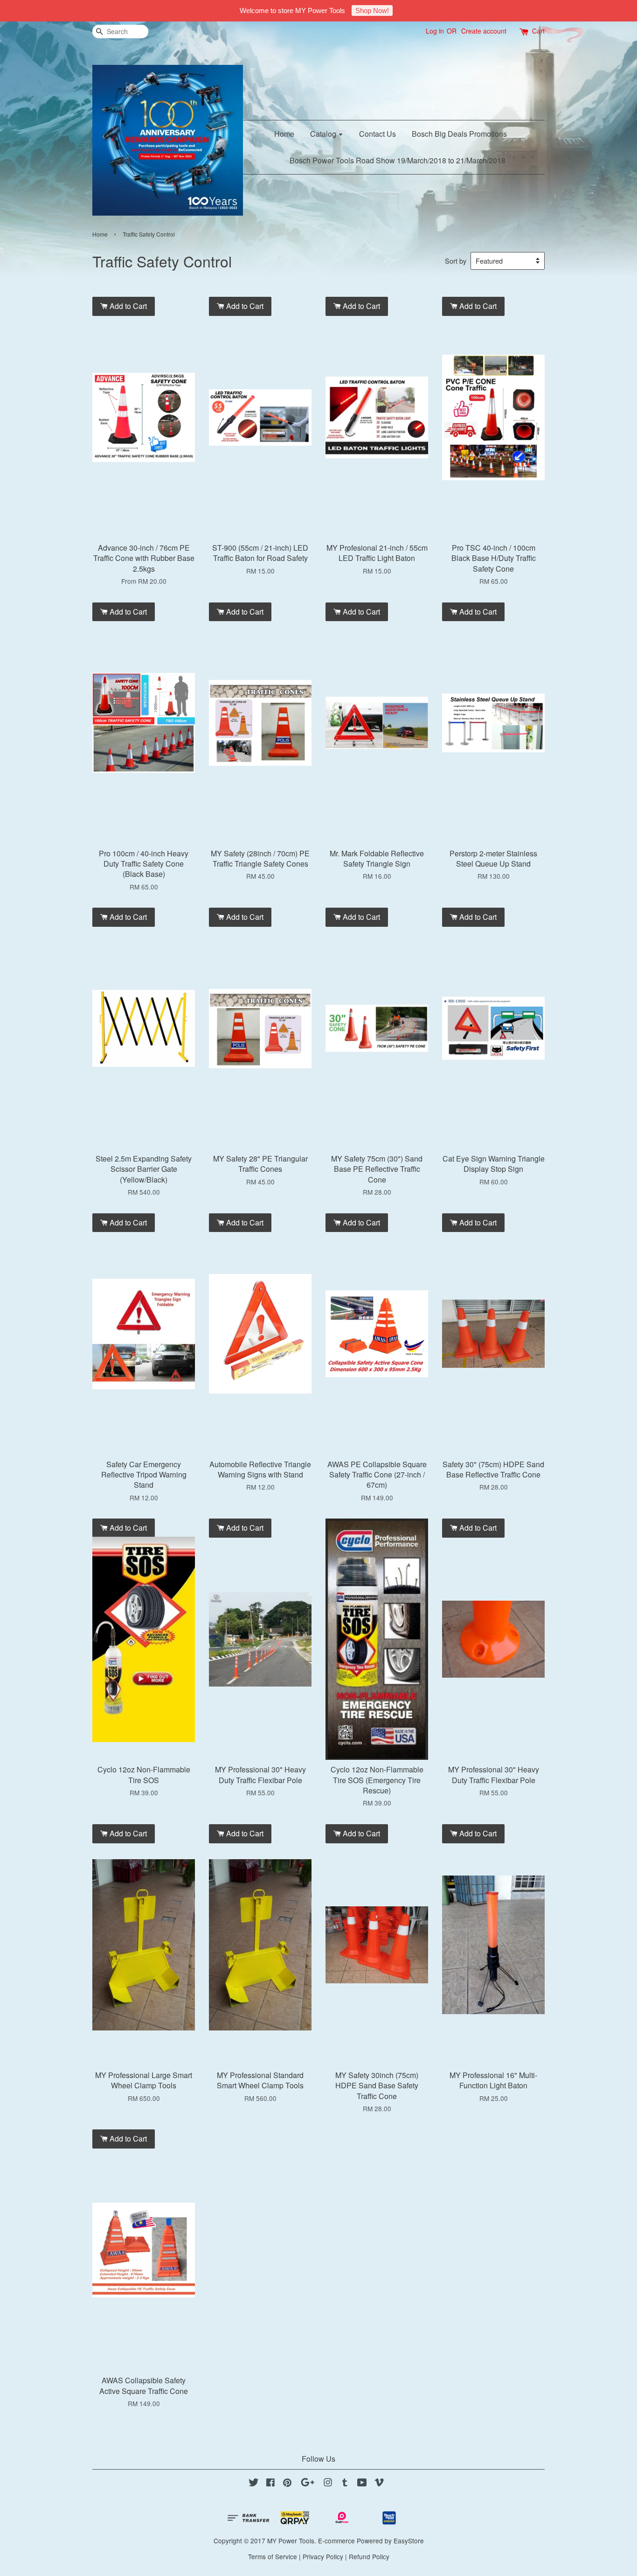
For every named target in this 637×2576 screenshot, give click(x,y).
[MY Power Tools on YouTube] (362, 2484)
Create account (484, 31)
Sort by (456, 261)
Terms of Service (273, 2556)
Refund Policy (369, 2556)
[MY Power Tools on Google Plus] (308, 2484)
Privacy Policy (323, 2556)
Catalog (324, 134)
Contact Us (377, 134)
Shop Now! (372, 10)
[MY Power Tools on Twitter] (254, 2484)
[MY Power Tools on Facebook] (270, 2484)
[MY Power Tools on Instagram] (328, 2484)
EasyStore (409, 2541)
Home (284, 134)
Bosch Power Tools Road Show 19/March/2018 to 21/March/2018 (398, 160)
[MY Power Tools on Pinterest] (287, 2484)
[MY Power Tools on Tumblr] (345, 2484)
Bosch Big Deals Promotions (459, 134)
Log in (435, 31)
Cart (538, 31)
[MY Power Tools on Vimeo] (379, 2484)
